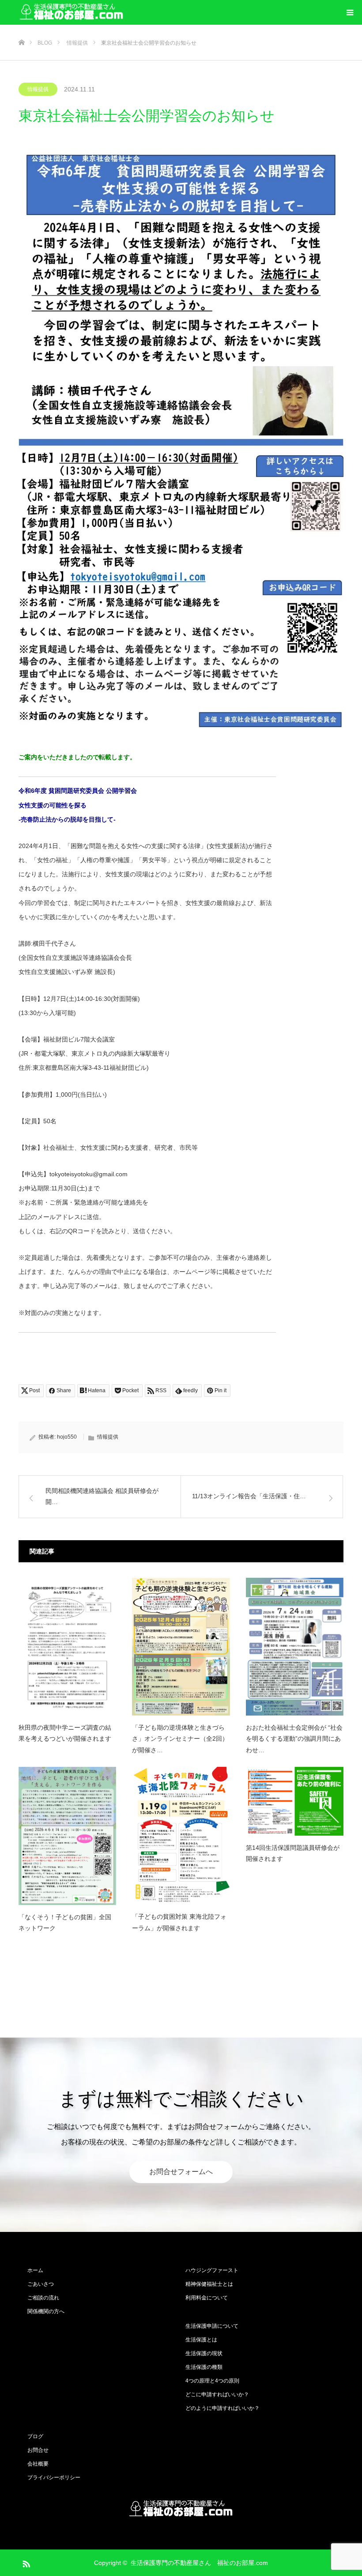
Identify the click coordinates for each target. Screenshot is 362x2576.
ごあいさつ (41, 2284)
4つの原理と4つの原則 (212, 2381)
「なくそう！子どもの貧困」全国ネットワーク (65, 1923)
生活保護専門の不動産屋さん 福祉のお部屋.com (199, 2563)
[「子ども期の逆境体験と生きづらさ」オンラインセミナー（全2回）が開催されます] (181, 1647)
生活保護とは (201, 2340)
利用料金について (207, 2298)
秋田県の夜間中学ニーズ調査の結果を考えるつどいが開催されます (65, 1733)
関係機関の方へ (46, 2311)
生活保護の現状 (204, 2353)
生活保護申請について (212, 2326)
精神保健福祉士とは (209, 2284)
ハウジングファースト (212, 2270)
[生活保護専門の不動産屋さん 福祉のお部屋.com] (72, 13)
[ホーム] (21, 28)
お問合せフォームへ (181, 2172)
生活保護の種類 (204, 2367)
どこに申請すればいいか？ (217, 2394)
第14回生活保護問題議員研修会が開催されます (293, 1853)
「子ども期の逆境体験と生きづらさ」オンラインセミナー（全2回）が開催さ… (180, 1739)
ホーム (35, 2270)
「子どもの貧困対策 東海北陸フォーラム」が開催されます (179, 1922)
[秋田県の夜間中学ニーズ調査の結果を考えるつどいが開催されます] (67, 1647)
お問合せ (38, 2450)
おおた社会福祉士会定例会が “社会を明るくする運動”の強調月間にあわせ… (294, 1739)
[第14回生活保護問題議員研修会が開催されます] (295, 1801)
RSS (25, 2562)
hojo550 (67, 1437)
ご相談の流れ (43, 2298)
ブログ (35, 2436)
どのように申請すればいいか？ (222, 2408)
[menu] (350, 12)
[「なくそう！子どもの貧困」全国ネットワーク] (67, 1836)
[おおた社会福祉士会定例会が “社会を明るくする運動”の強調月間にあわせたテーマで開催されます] (295, 1647)
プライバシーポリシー (54, 2478)
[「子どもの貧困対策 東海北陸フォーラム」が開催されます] (181, 1836)
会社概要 (38, 2464)
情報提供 (38, 89)
